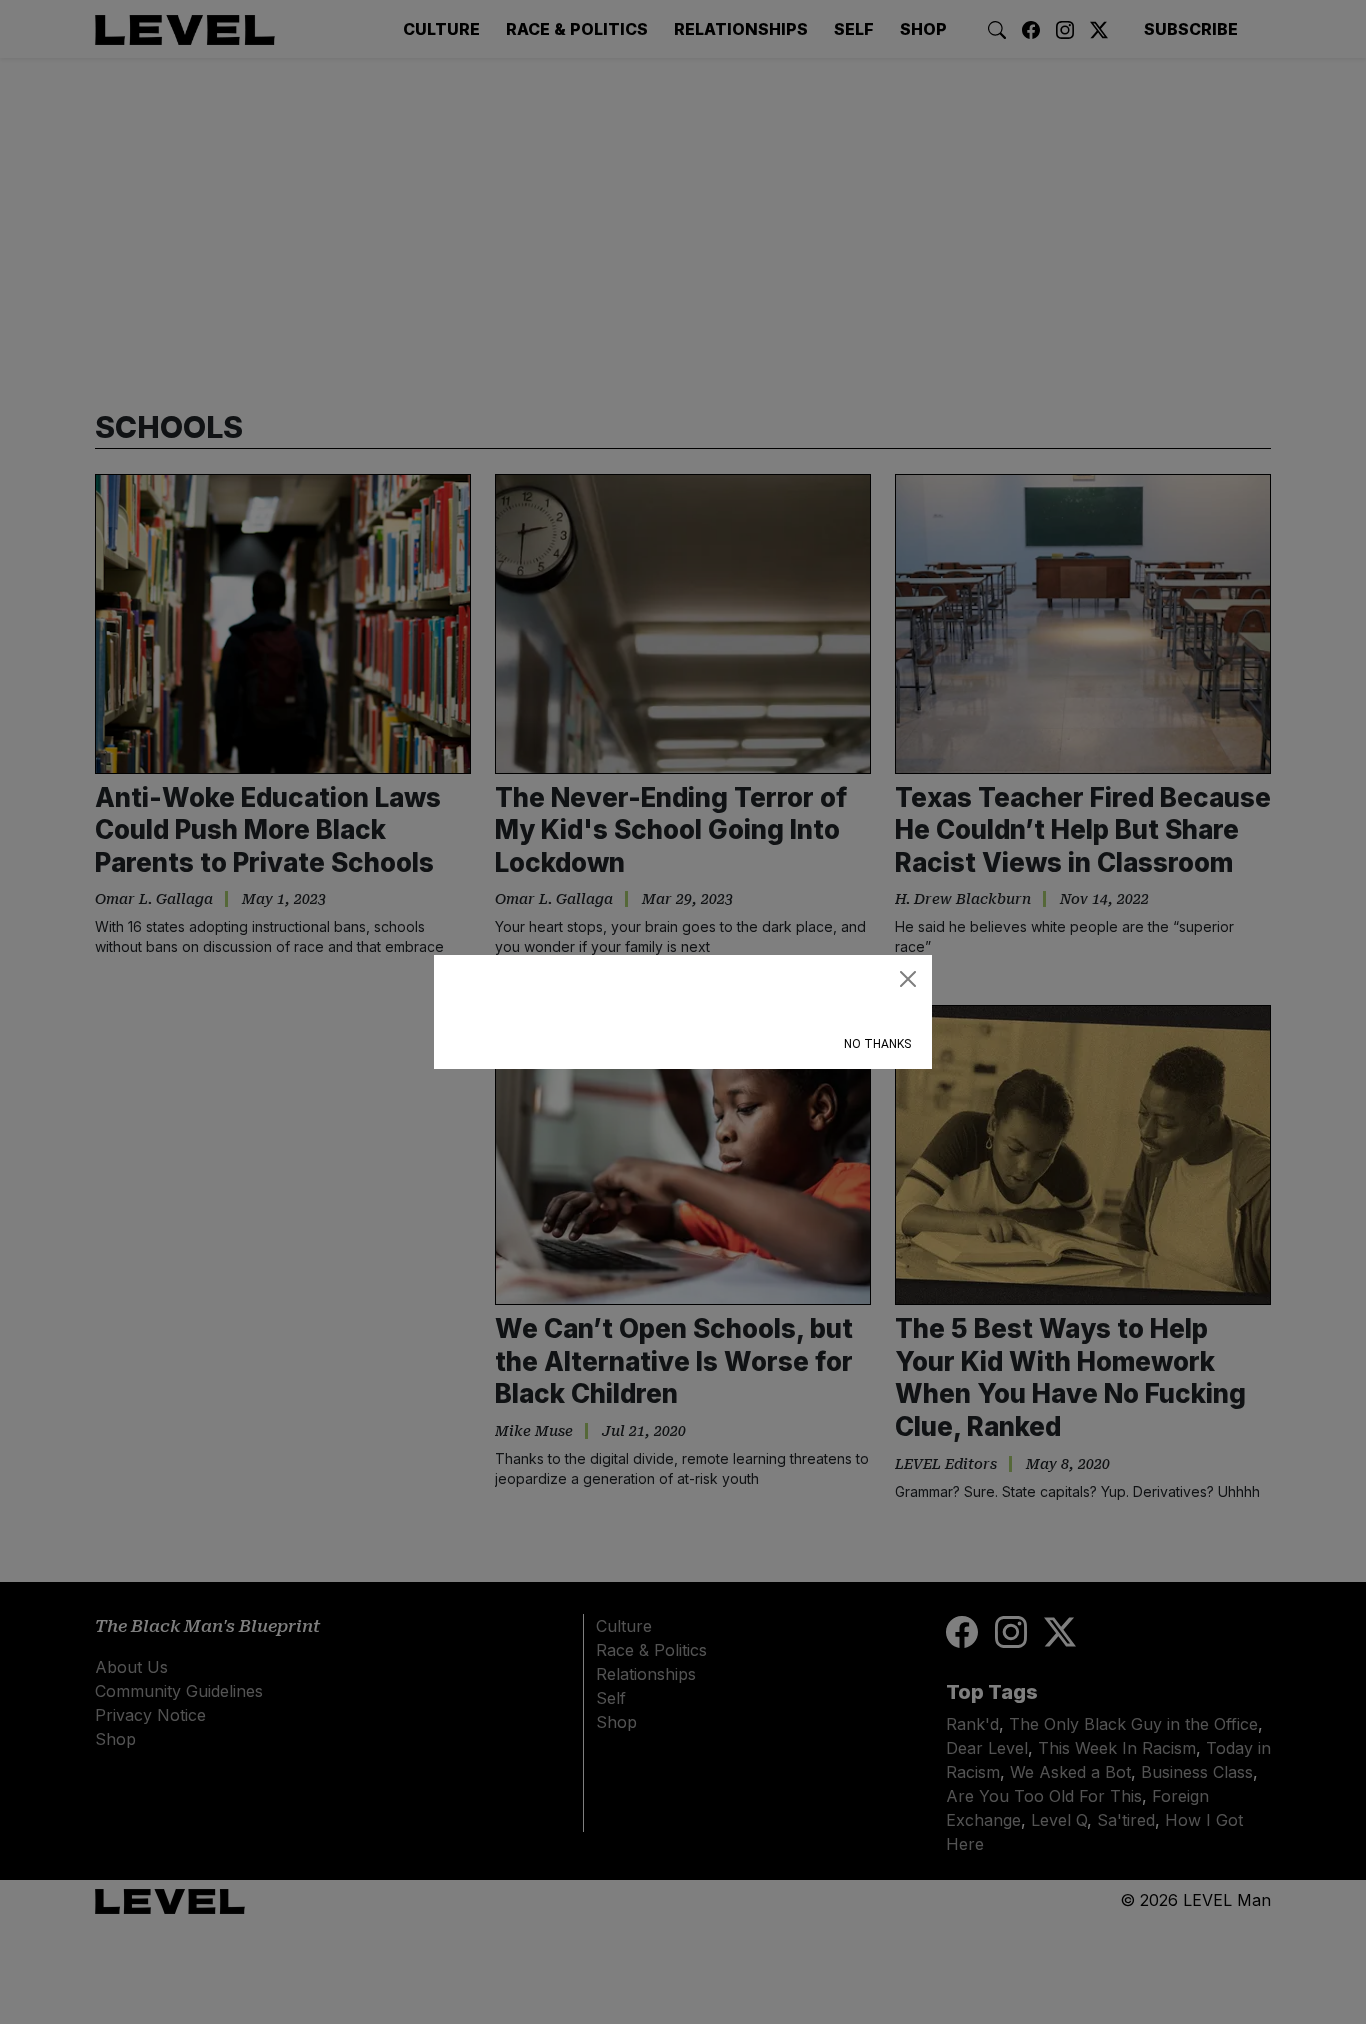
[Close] (908, 979)
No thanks (877, 1044)
